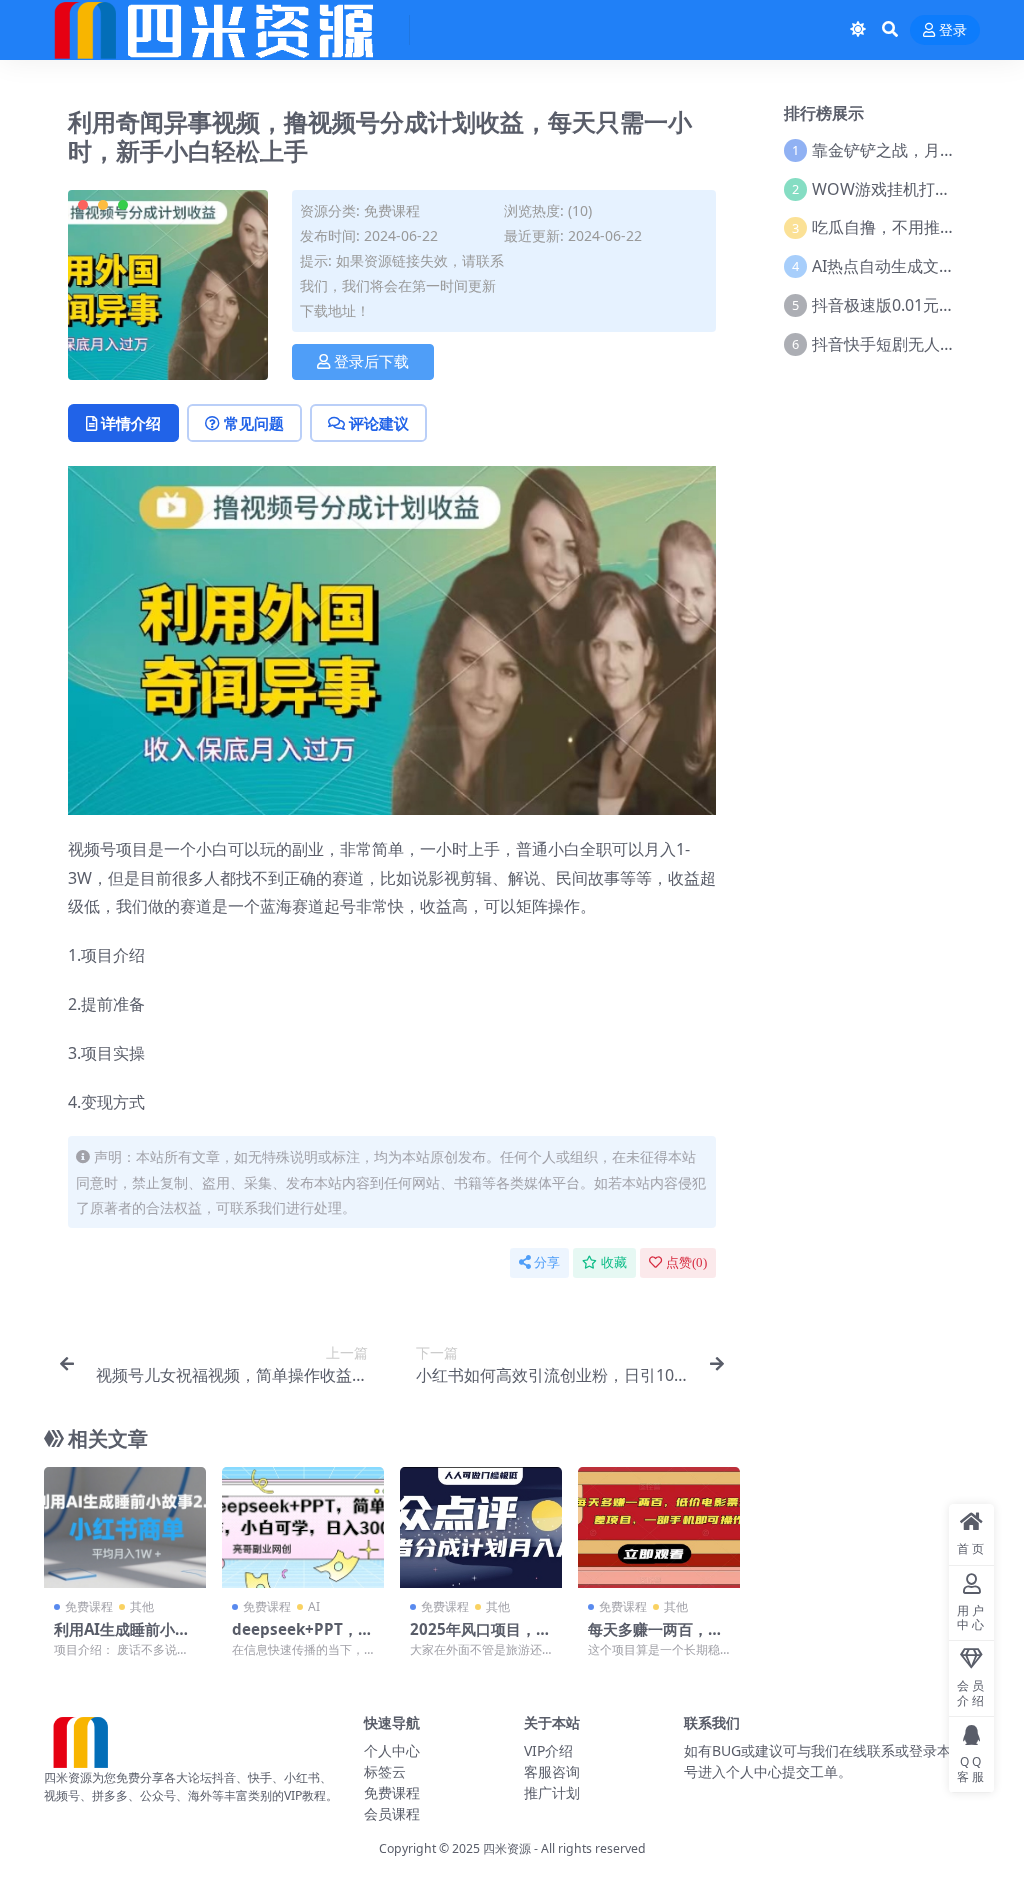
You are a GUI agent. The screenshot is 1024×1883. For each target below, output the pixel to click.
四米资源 (507, 1848)
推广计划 (552, 1792)
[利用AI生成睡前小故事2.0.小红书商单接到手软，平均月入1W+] (125, 1528)
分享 (547, 1262)
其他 (142, 1606)
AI (314, 1606)
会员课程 (392, 1813)
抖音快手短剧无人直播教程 (908, 344)
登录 (953, 30)
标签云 (385, 1771)
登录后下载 (371, 362)
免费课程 (392, 210)
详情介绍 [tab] (131, 423)
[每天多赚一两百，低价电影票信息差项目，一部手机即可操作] (659, 1528)
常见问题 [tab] (254, 423)
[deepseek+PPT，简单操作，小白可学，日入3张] (303, 1528)
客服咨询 (552, 1771)
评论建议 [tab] (379, 423)
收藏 (614, 1262)
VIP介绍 (548, 1750)
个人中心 (392, 1750)
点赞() (686, 1262)
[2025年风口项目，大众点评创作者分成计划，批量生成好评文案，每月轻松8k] (481, 1528)
